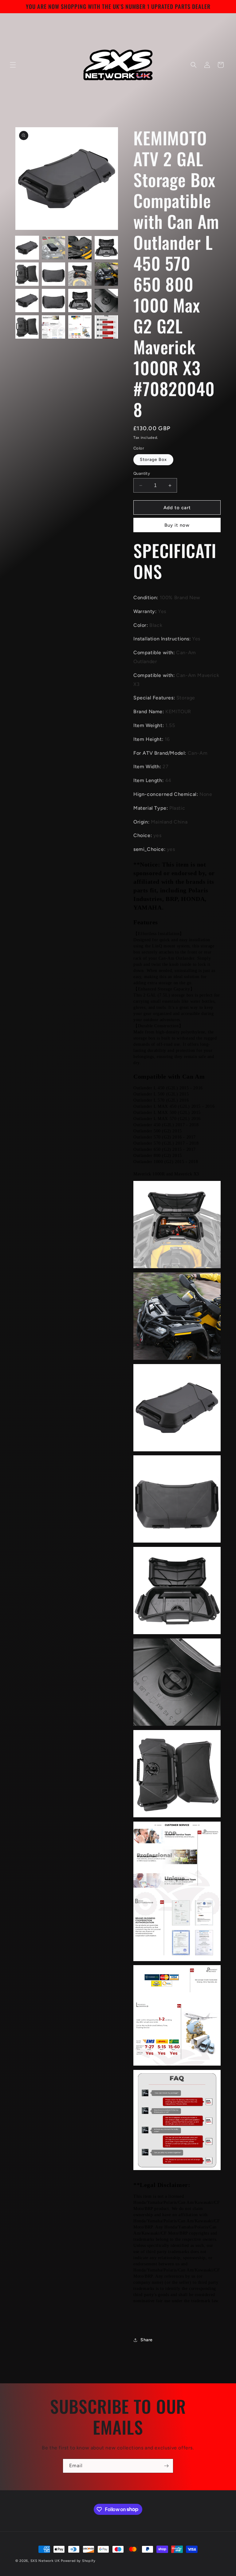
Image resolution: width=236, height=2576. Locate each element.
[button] (13, 65)
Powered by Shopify (78, 2561)
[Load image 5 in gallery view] (27, 274)
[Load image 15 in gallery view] (80, 327)
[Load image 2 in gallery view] (53, 248)
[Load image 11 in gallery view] (80, 301)
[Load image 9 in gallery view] (27, 301)
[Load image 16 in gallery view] (106, 327)
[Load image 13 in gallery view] (27, 327)
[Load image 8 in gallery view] (106, 274)
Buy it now (177, 525)
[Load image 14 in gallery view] (53, 327)
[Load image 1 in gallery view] (27, 248)
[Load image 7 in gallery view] (80, 274)
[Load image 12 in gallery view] (106, 301)
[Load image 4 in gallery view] (106, 248)
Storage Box (153, 460)
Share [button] (147, 2340)
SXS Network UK (45, 2561)
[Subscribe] (166, 2466)
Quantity (142, 473)
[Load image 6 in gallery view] (53, 274)
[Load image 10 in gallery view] (53, 301)
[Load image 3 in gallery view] (80, 248)
